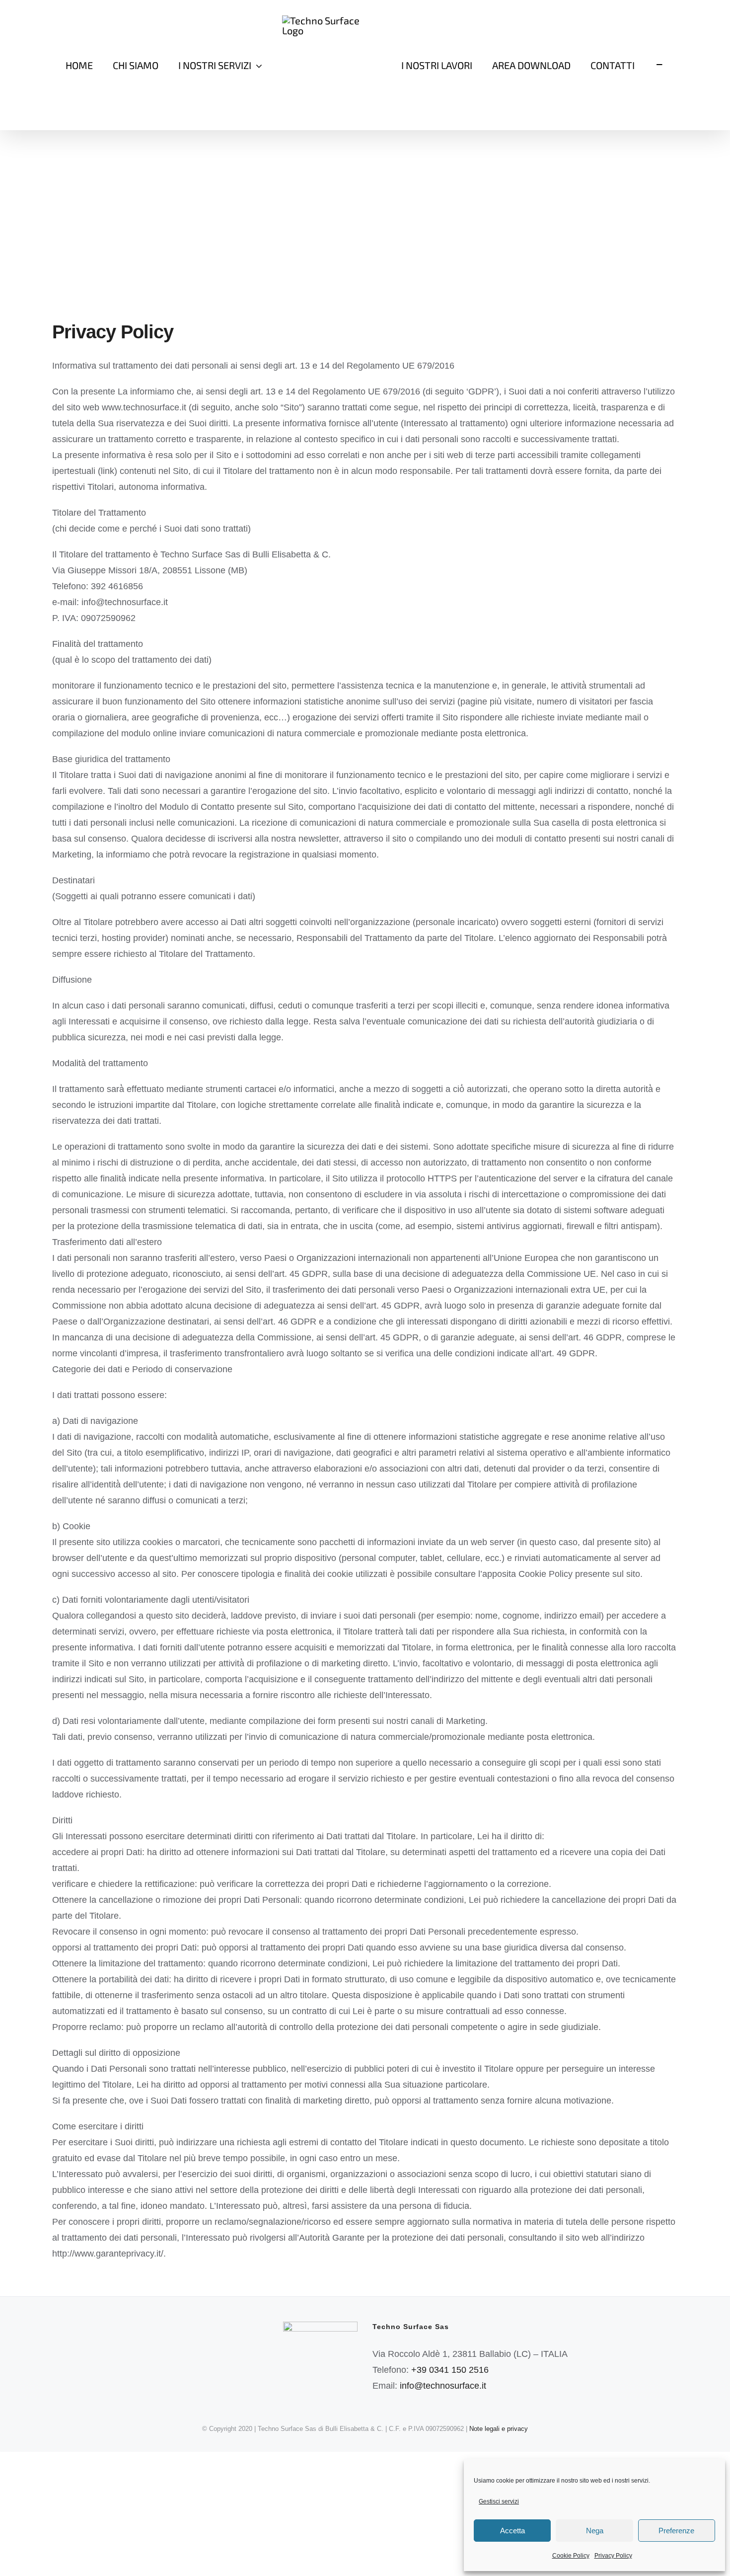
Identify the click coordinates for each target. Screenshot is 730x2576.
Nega (595, 2531)
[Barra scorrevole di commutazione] (659, 65)
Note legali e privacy (499, 2429)
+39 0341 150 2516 (450, 2370)
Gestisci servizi (499, 2501)
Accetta (512, 2531)
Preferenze (676, 2531)
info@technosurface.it (443, 2386)
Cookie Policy (571, 2556)
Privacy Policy (613, 2556)
